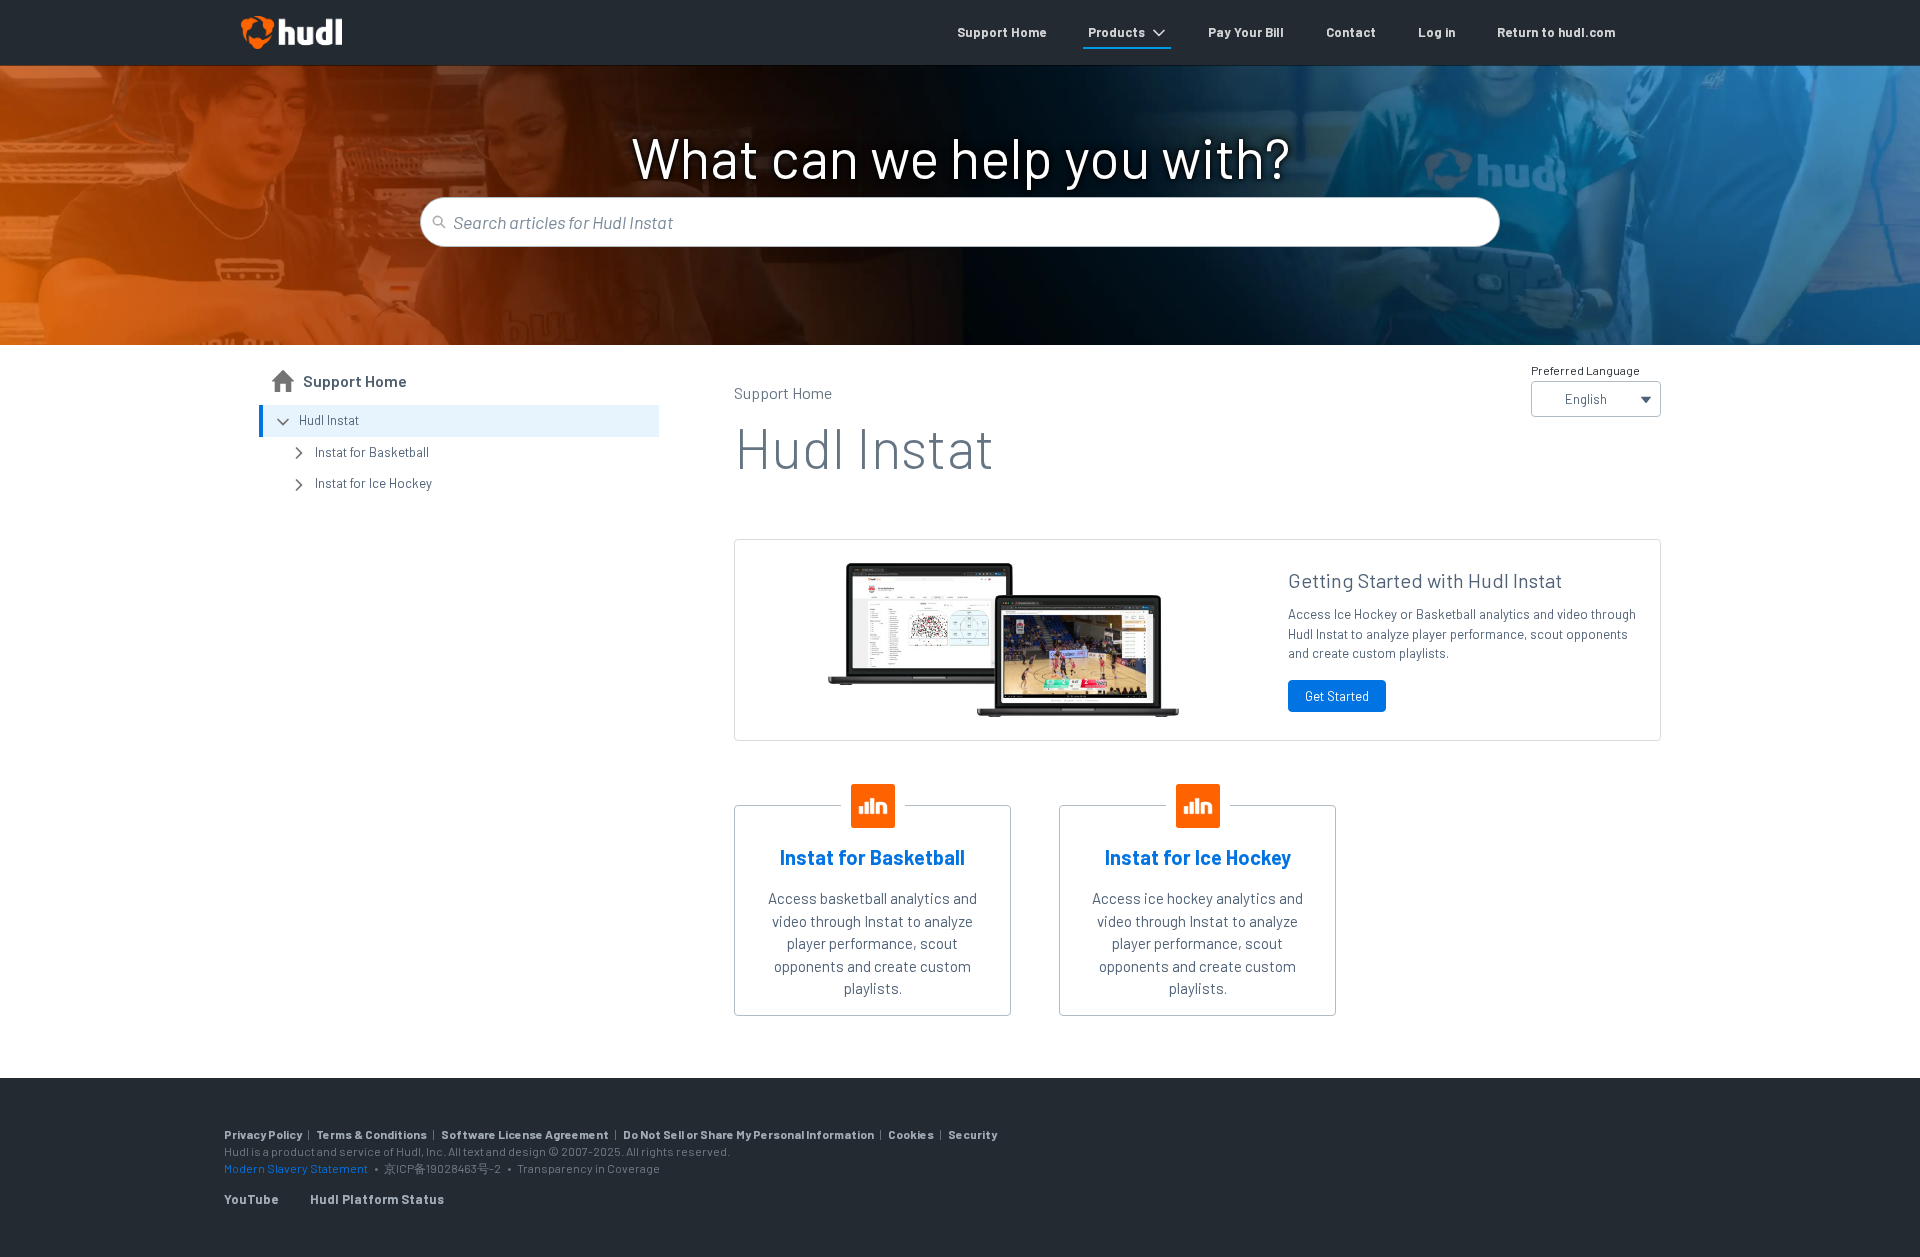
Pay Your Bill (1246, 32)
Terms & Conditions (371, 1134)
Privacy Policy (263, 1134)
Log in (1436, 32)
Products (1116, 32)
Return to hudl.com (1556, 32)
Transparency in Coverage (588, 1168)
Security (972, 1134)
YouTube (251, 1199)
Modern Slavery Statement (296, 1168)
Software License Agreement (525, 1134)
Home (1028, 32)
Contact (1351, 32)
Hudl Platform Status (377, 1199)
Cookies (911, 1134)
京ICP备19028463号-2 (443, 1168)
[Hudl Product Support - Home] (291, 32)
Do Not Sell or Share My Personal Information (748, 1134)
